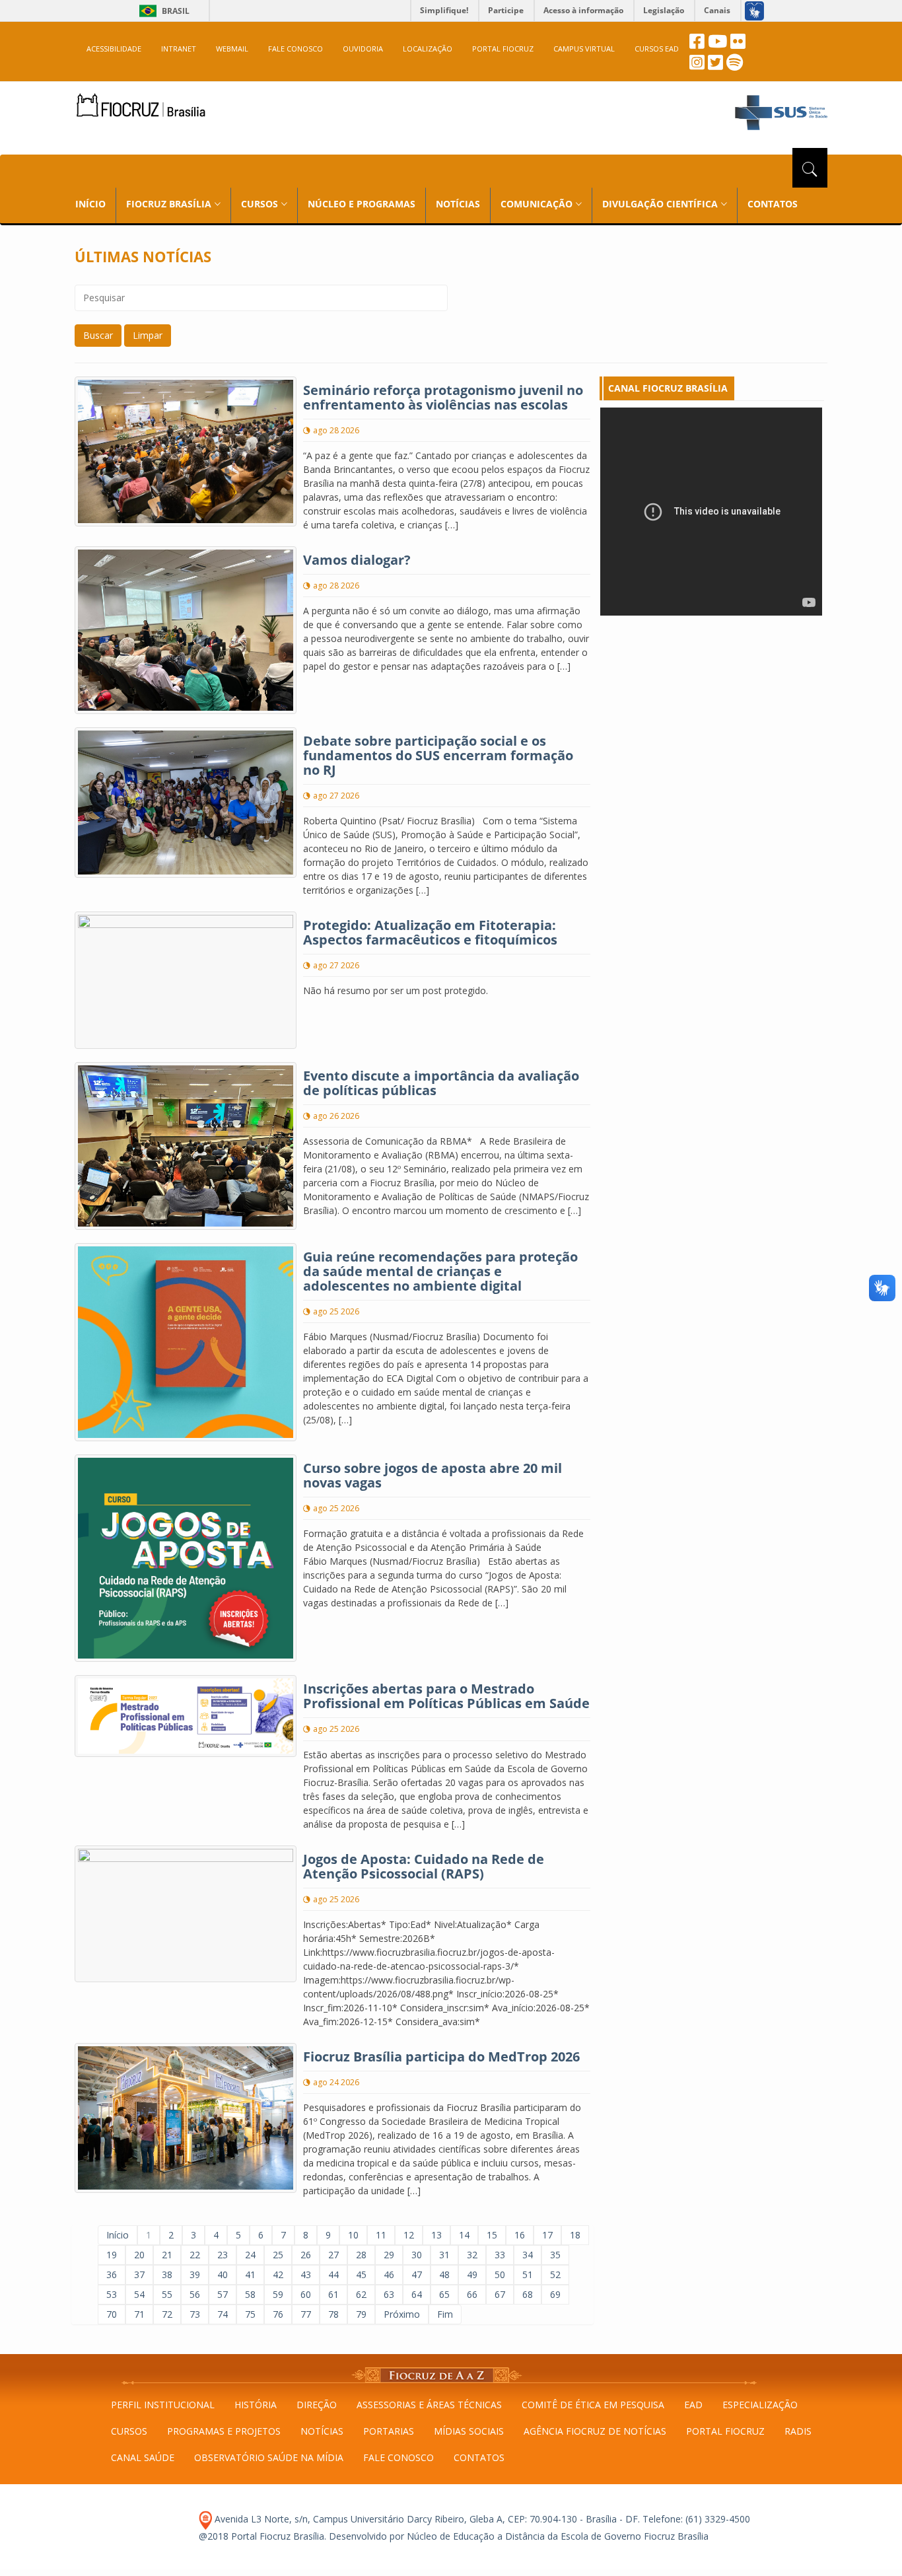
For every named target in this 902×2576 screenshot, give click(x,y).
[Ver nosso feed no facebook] (697, 45)
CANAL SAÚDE (143, 2457)
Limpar (148, 335)
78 (333, 2314)
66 (472, 2294)
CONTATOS (773, 204)
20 (139, 2255)
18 (575, 2235)
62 (361, 2294)
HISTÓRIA (256, 2405)
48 (444, 2274)
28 (361, 2255)
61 (333, 2294)
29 (389, 2255)
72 (167, 2314)
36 (112, 2274)
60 (306, 2294)
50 (500, 2274)
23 (223, 2255)
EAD (693, 2405)
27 (333, 2255)
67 (500, 2294)
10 (353, 2235)
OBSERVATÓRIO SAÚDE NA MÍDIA (269, 2457)
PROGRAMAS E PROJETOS (224, 2431)
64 (417, 2294)
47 (417, 2274)
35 (555, 2255)
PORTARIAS (389, 2431)
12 (409, 2235)
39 (195, 2274)
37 (139, 2274)
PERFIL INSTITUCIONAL (163, 2405)
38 (167, 2274)
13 (436, 2235)
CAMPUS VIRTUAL (584, 49)
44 (333, 2274)
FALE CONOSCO (295, 49)
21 (167, 2255)
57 (223, 2294)
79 (361, 2314)
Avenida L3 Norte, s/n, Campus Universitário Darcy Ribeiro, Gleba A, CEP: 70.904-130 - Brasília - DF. (426, 2519)
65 (444, 2294)
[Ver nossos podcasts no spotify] (735, 66)
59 (278, 2294)
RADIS (798, 2431)
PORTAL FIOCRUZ (503, 49)
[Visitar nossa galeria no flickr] (738, 45)
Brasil (162, 11)
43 (306, 2274)
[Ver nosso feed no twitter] (715, 66)
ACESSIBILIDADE (114, 49)
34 (528, 2255)
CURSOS (129, 2431)
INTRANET (179, 49)
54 (139, 2294)
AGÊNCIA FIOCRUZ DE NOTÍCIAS (595, 2431)
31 (444, 2255)
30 (417, 2255)
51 (528, 2274)
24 (250, 2255)
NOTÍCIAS (458, 204)
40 (223, 2274)
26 (306, 2255)
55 (167, 2294)
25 (278, 2255)
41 (250, 2274)
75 (250, 2314)
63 (389, 2294)
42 (278, 2274)
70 (112, 2314)
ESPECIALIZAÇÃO (760, 2405)
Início (118, 2235)
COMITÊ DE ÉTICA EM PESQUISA (593, 2405)
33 (500, 2255)
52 (555, 2274)
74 (223, 2314)
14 (464, 2235)
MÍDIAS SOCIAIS (469, 2431)
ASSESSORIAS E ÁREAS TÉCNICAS (429, 2405)
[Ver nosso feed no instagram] (697, 66)
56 (195, 2294)
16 (520, 2235)
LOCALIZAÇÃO (428, 49)
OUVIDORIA (363, 49)
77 (306, 2314)
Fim (445, 2314)
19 (112, 2255)
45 (361, 2274)
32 (472, 2255)
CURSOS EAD (657, 49)
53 (112, 2294)
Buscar (98, 335)
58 (250, 2294)
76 (278, 2314)
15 (492, 2235)
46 (389, 2274)
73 (195, 2314)
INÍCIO (90, 204)
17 (547, 2235)
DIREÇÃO (317, 2405)
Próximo (402, 2314)
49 (472, 2274)
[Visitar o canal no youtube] (717, 45)
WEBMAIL (232, 49)
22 (195, 2255)
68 (528, 2294)
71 (139, 2314)
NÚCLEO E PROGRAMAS (362, 204)
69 (555, 2294)
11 (381, 2235)
